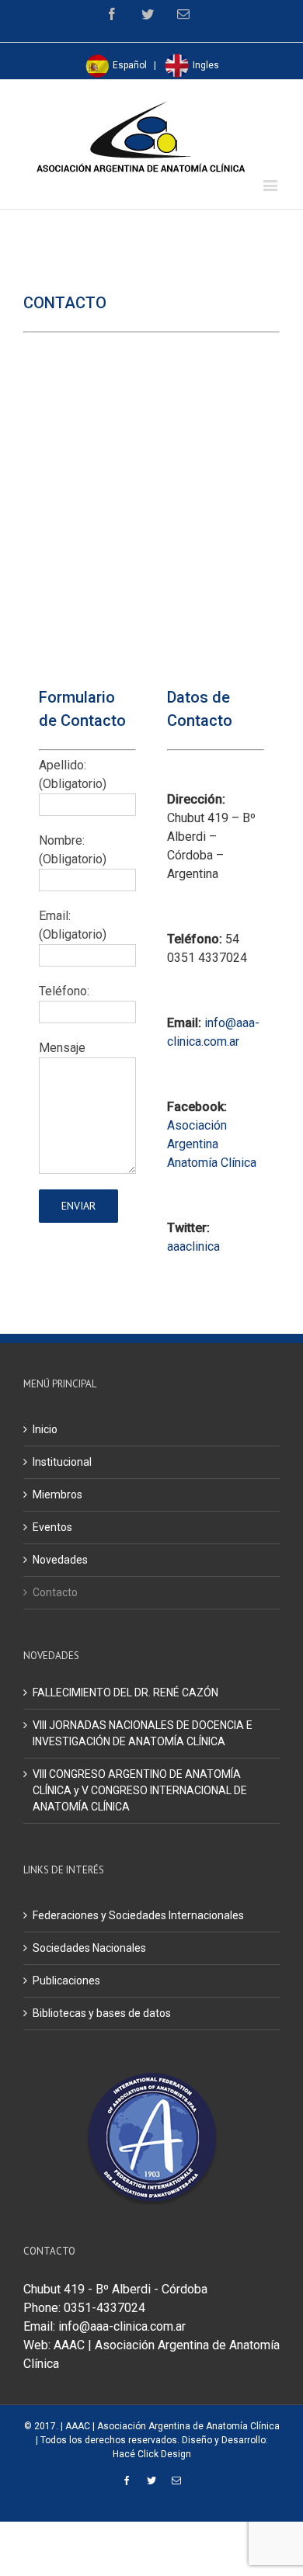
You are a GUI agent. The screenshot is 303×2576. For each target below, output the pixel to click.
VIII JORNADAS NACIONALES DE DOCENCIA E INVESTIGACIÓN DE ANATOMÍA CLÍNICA (143, 1733)
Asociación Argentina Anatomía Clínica (212, 1144)
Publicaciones (66, 1981)
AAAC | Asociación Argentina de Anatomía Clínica (172, 2426)
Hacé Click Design (152, 2454)
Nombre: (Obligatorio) (73, 850)
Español (129, 65)
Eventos (52, 1527)
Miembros (57, 1495)
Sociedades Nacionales (89, 1948)
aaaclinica (193, 1246)
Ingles (205, 65)
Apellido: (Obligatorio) (73, 774)
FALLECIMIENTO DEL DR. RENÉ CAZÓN (125, 1692)
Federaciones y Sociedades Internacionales (138, 1915)
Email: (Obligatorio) (73, 925)
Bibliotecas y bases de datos (102, 2013)
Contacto (55, 1592)
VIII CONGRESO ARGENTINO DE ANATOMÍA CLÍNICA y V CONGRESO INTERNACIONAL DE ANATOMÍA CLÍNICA (140, 1790)
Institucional (62, 1462)
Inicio (45, 1429)
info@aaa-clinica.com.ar (122, 2326)
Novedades (60, 1560)
